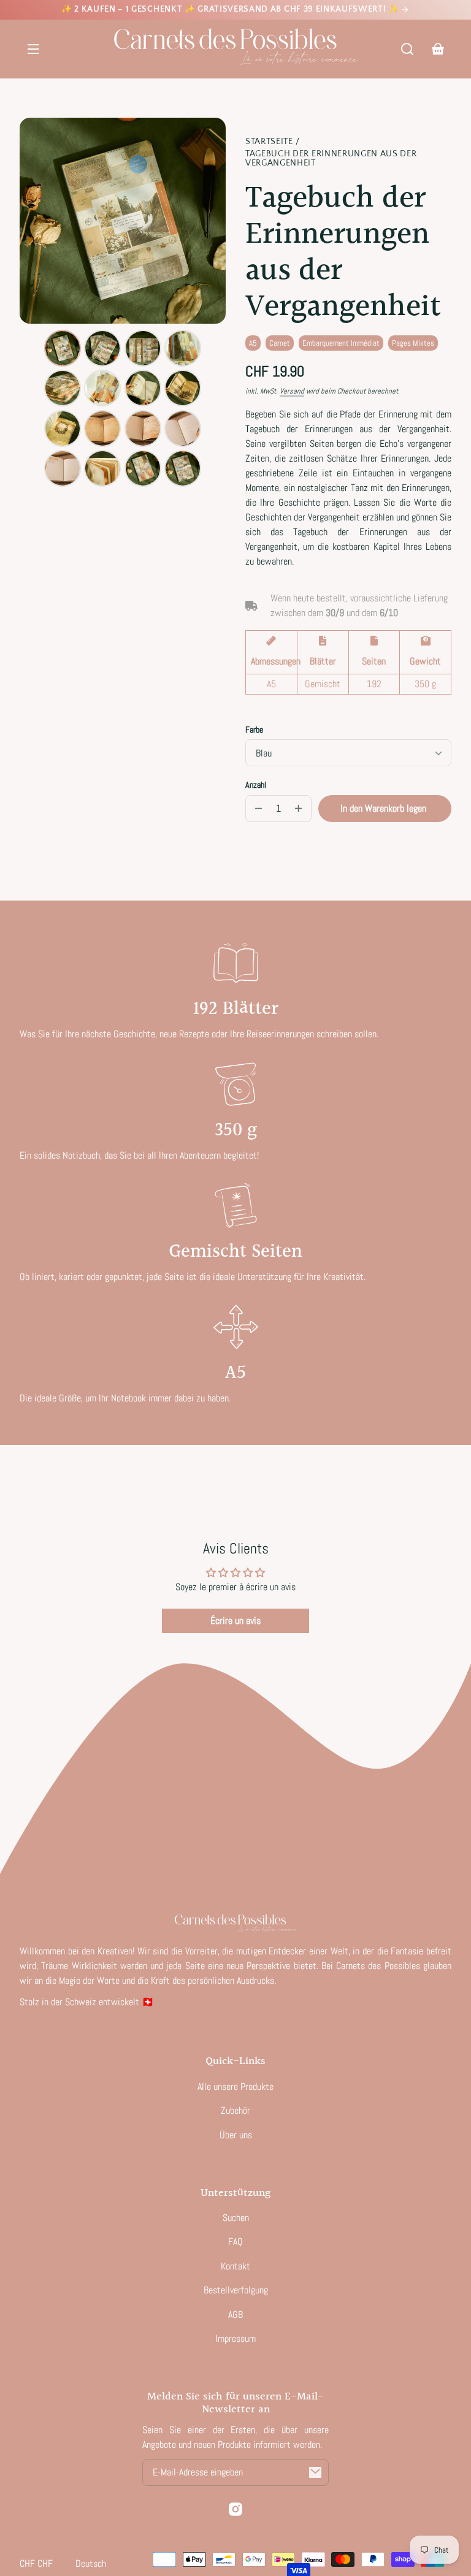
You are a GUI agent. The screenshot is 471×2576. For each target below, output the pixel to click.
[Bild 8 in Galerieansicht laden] (183, 388)
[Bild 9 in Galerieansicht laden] (63, 429)
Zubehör (235, 2110)
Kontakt (235, 2266)
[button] (407, 49)
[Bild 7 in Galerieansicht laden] (143, 388)
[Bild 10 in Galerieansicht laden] (102, 429)
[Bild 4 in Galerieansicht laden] (183, 348)
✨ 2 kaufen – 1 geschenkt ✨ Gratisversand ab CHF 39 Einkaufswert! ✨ (232, 9)
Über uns (236, 2135)
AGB (235, 2315)
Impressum (235, 2338)
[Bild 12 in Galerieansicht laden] (183, 429)
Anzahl (256, 785)
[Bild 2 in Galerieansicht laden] (102, 348)
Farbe (254, 730)
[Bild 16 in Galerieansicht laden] (183, 468)
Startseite (269, 142)
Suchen (236, 2218)
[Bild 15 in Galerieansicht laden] (143, 468)
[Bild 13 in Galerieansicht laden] (63, 468)
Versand (292, 391)
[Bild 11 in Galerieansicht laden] (143, 429)
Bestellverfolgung (236, 2290)
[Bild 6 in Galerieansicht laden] (102, 388)
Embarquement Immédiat (341, 343)
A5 (253, 343)
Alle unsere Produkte (235, 2086)
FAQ (235, 2242)
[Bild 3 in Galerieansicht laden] (143, 348)
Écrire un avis (235, 1621)
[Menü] (33, 49)
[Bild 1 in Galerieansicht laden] (63, 348)
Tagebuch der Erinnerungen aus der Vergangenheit (331, 159)
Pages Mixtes (413, 343)
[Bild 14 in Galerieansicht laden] (102, 468)
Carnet (280, 343)
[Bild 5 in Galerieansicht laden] (63, 388)
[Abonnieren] (315, 2472)
